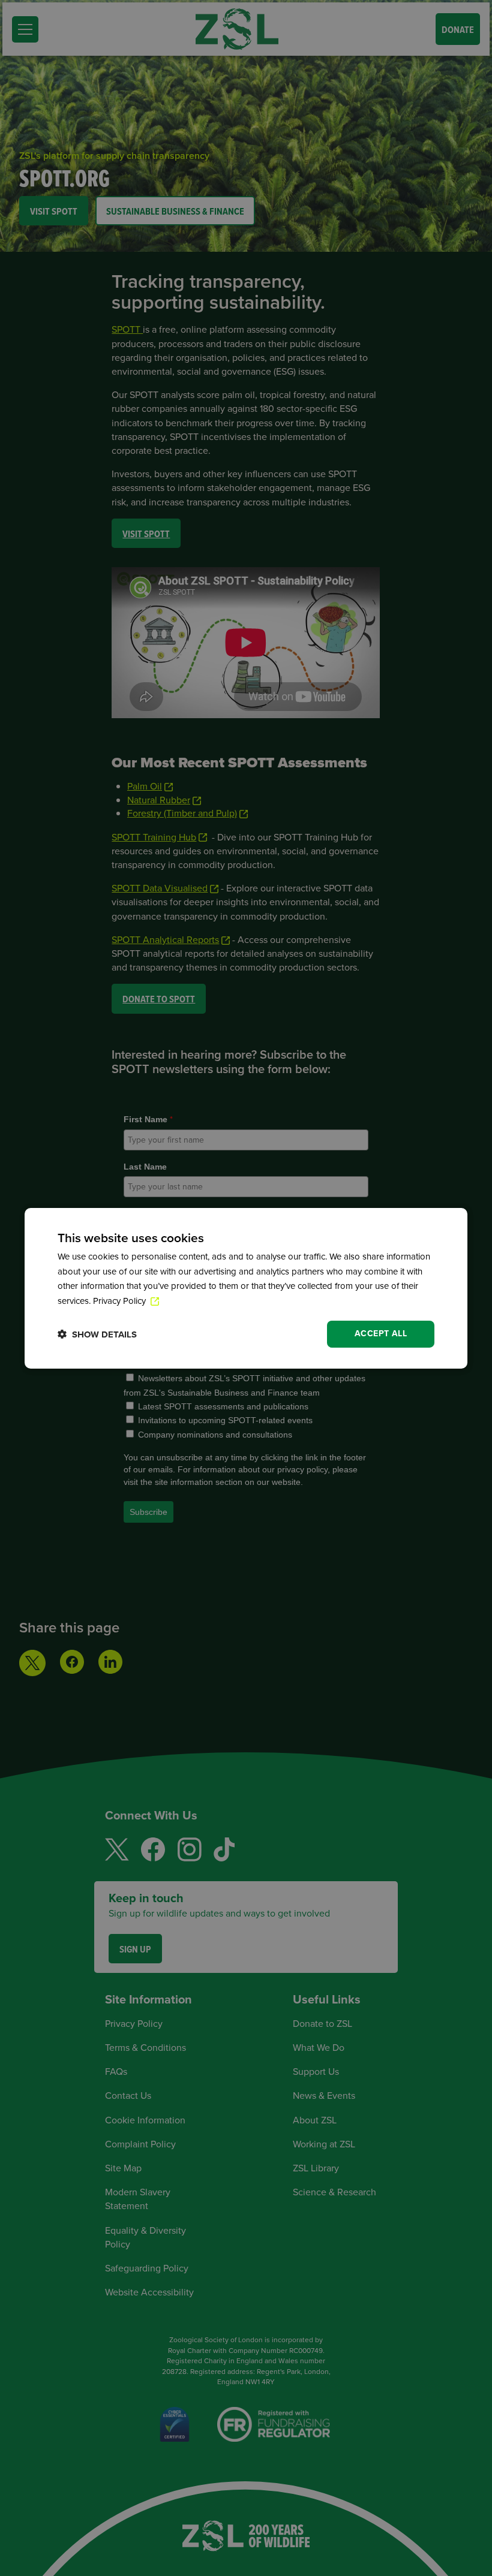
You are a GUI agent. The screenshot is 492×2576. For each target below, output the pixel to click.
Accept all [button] (381, 1334)
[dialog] (246, 1288)
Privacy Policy (121, 1301)
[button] (97, 1334)
